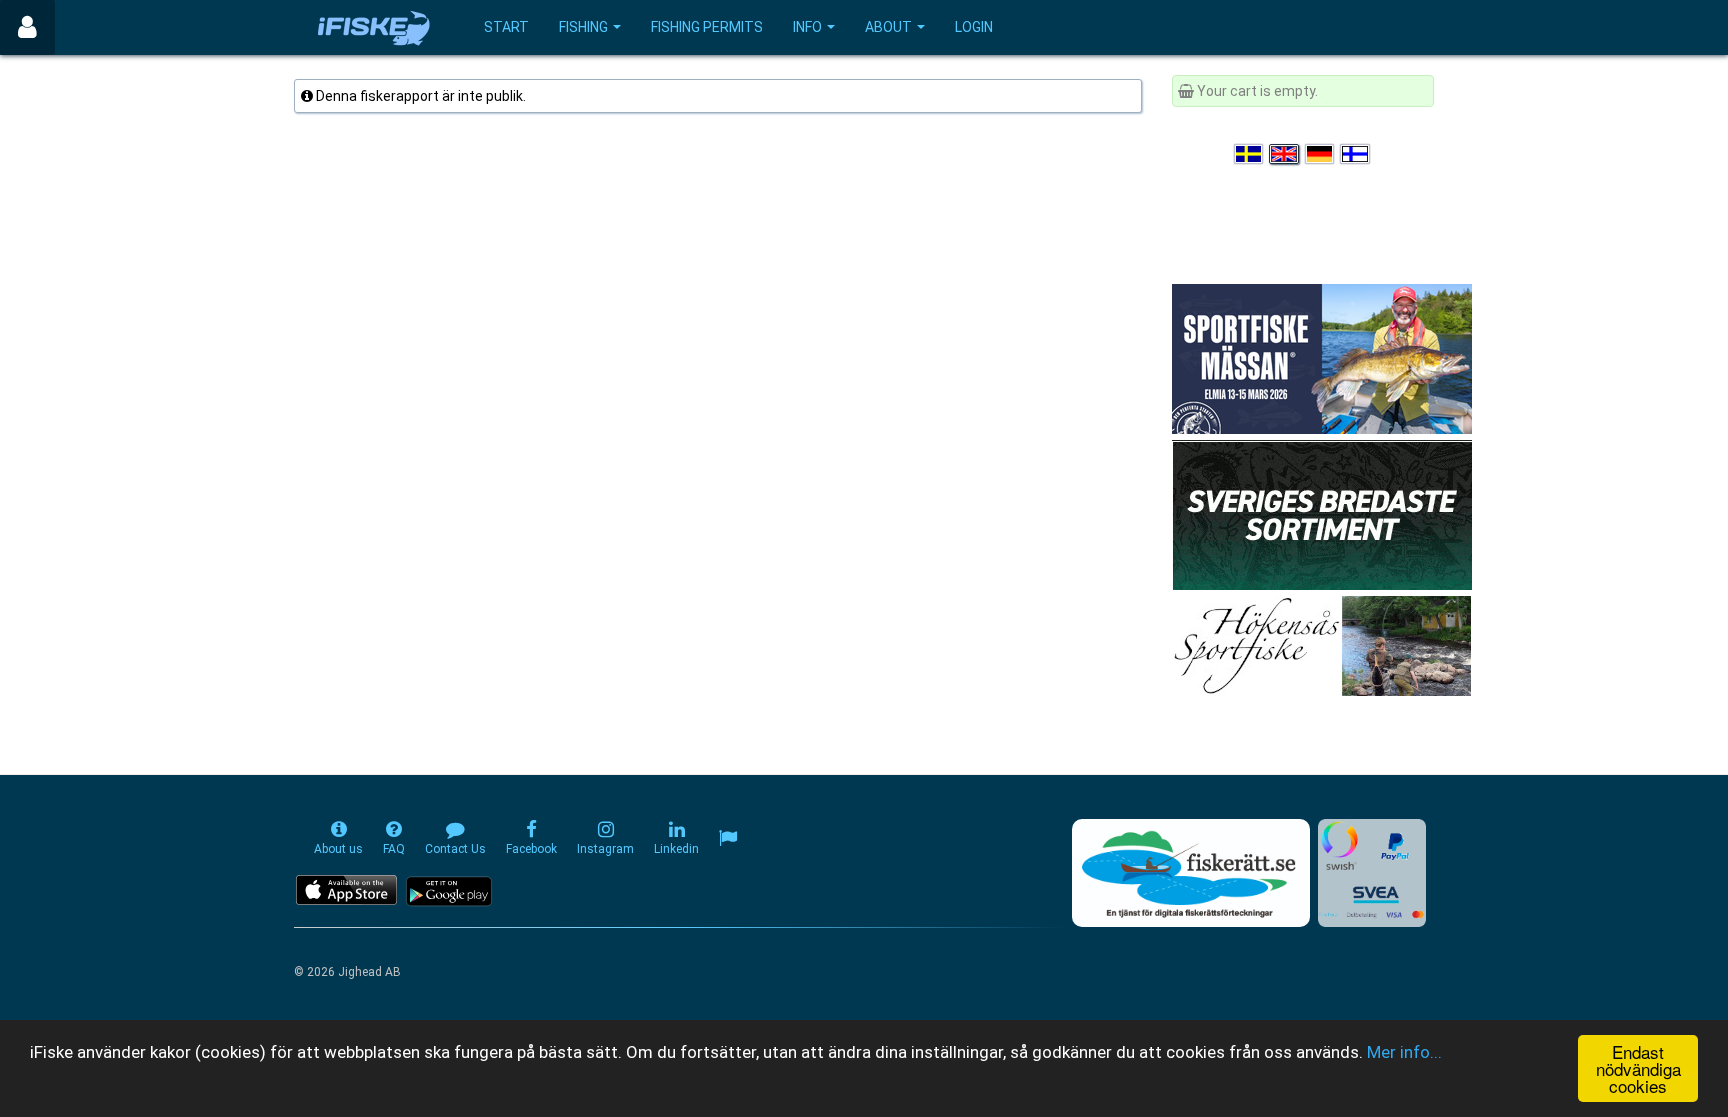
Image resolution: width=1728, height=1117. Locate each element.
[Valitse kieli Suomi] (1356, 154)
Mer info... (1404, 1052)
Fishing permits (707, 27)
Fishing (583, 27)
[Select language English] (1285, 154)
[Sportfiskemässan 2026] (1322, 358)
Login (974, 27)
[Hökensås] (1321, 645)
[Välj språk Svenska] (1250, 154)
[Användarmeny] (27, 27)
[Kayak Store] (1322, 514)
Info (807, 27)
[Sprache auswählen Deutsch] (1321, 154)
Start (506, 27)
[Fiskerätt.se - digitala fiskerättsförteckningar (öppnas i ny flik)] (1191, 873)
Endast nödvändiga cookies (1638, 1068)
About (888, 27)
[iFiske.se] (374, 27)
